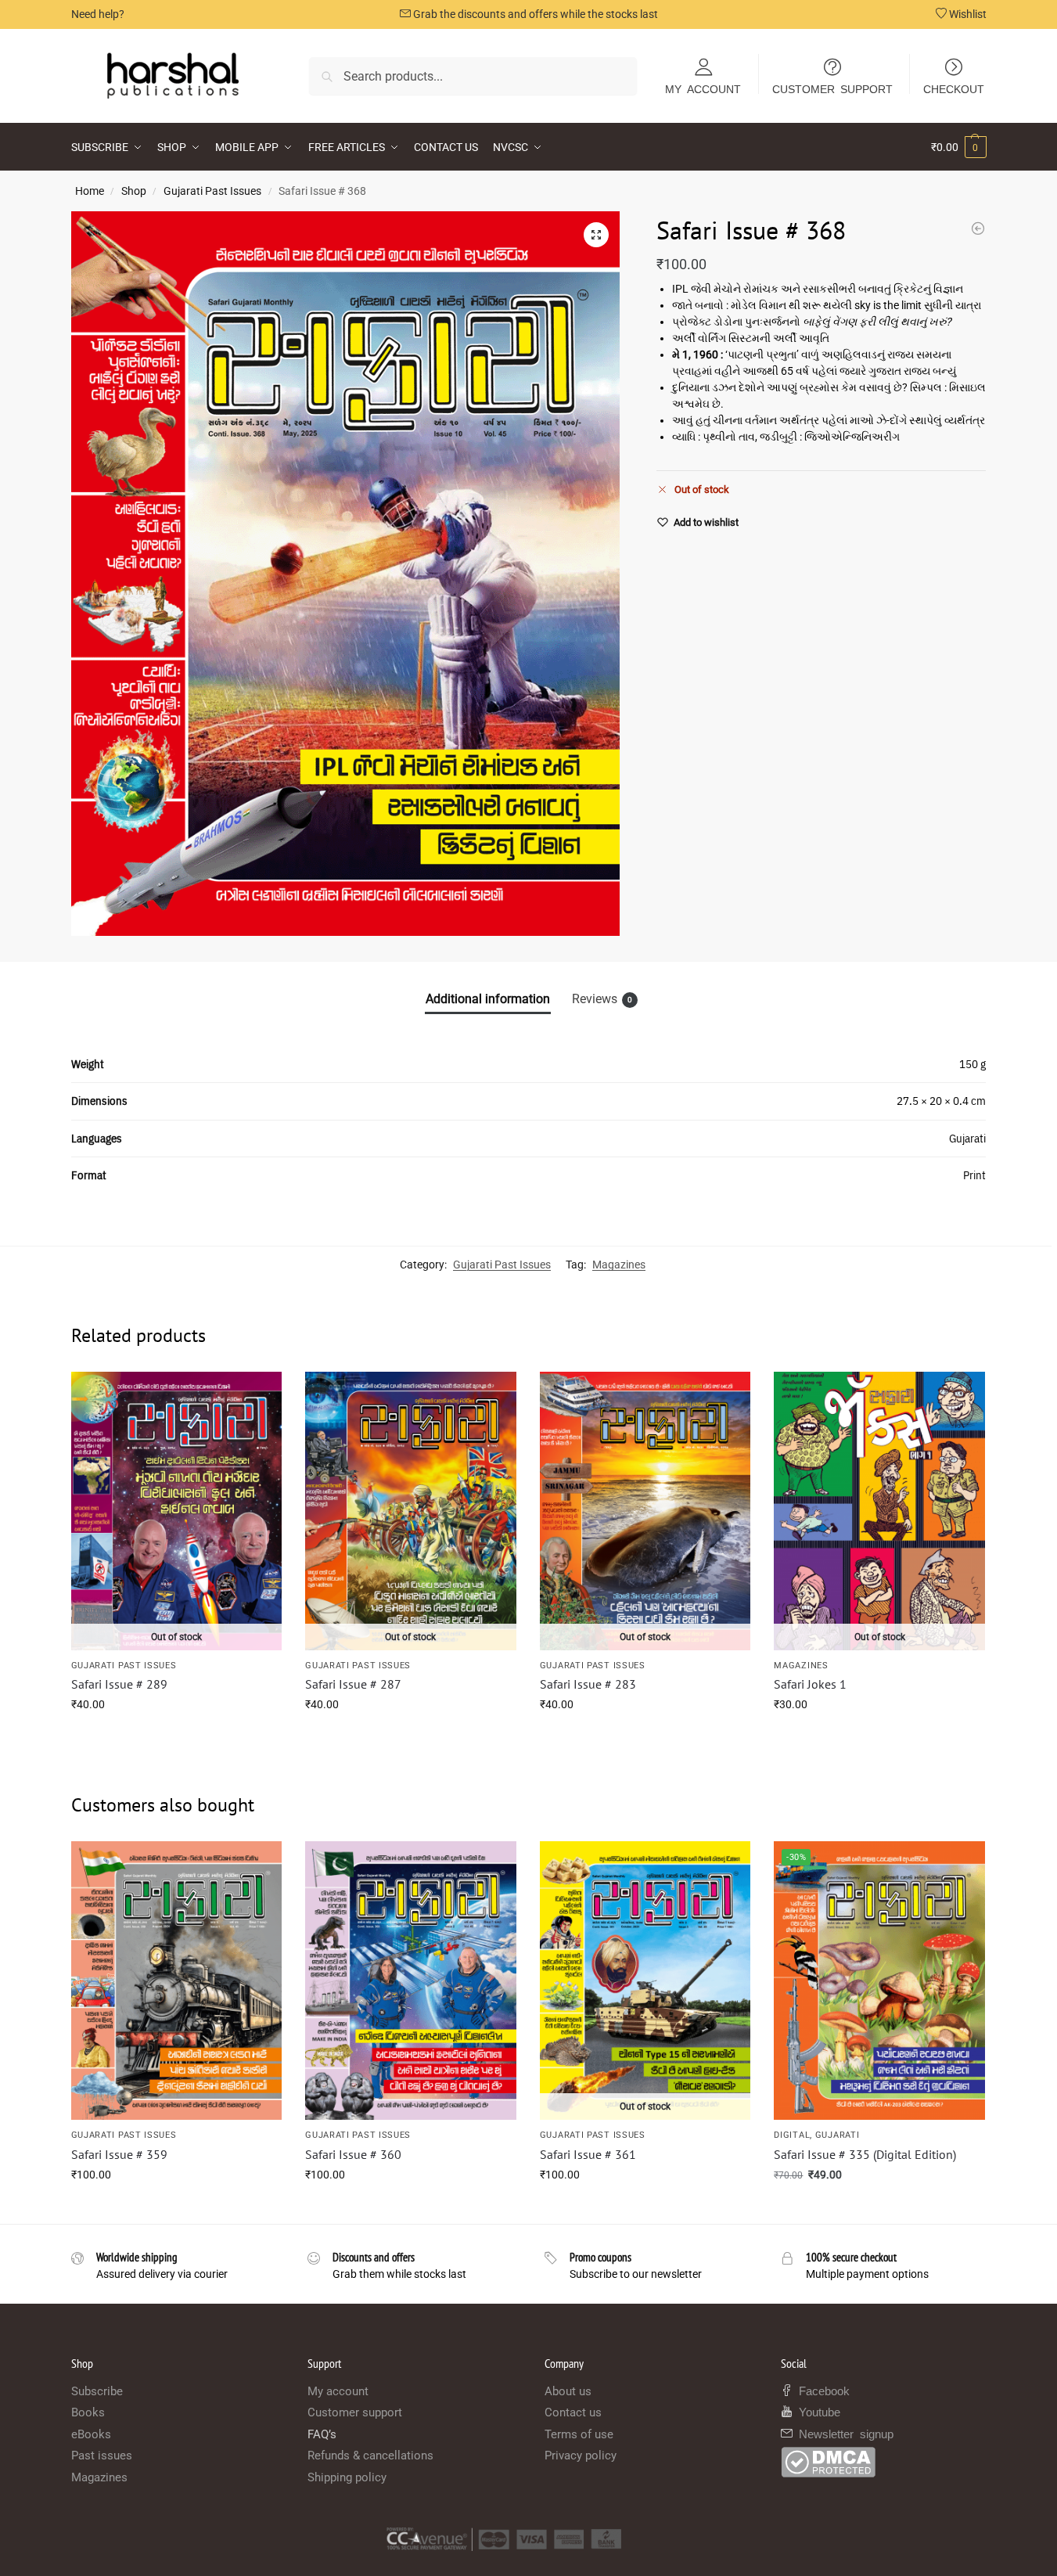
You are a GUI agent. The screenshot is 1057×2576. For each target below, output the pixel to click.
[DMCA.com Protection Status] (884, 2462)
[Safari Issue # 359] (177, 1981)
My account (338, 2391)
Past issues (102, 2455)
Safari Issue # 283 (588, 1684)
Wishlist (967, 14)
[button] (959, 147)
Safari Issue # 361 (588, 2154)
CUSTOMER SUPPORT (832, 88)
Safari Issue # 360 (353, 2154)
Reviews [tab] (602, 999)
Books (88, 2412)
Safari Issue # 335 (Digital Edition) (865, 2154)
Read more (176, 1738)
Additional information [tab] (488, 999)
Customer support (355, 2412)
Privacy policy (581, 2455)
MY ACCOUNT (703, 88)
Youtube (816, 2411)
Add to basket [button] (176, 2208)
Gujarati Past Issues (212, 191)
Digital (792, 2135)
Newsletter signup (843, 2433)
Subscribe (97, 2391)
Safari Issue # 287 (353, 1684)
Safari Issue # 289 (119, 1684)
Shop (134, 191)
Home (90, 191)
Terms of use (579, 2434)
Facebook (821, 2390)
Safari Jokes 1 (810, 1684)
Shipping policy (347, 2477)
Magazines (619, 1265)
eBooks (91, 2434)
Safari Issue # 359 (119, 2154)
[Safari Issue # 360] (978, 228)
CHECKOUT (954, 88)
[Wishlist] (258, 1395)
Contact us (573, 2412)
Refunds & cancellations (370, 2455)
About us (568, 2391)
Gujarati (838, 2135)
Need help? (98, 14)
